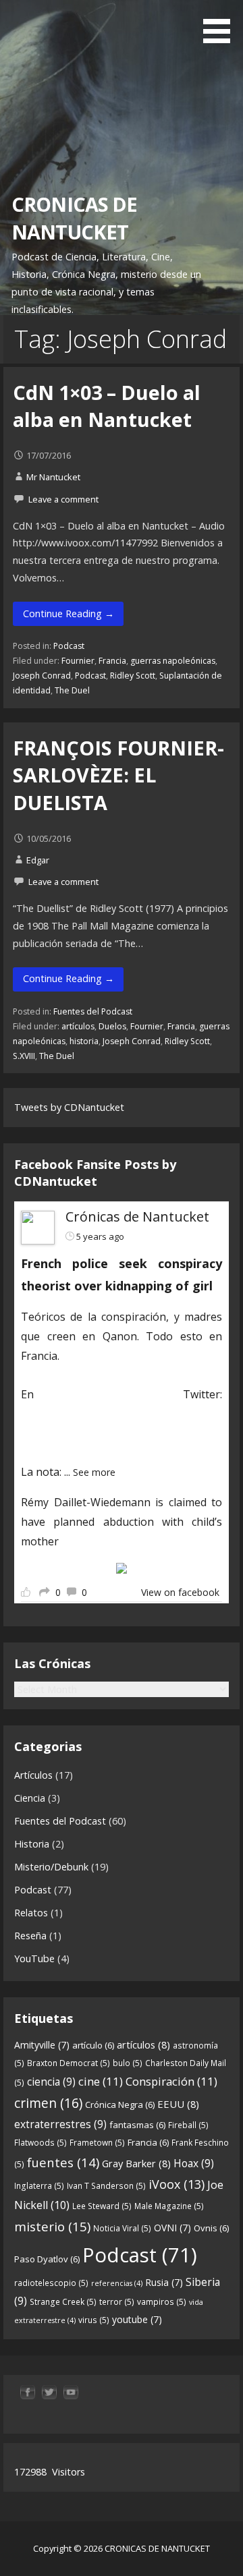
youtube (137, 2319)
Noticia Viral (122, 2228)
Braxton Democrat (69, 2063)
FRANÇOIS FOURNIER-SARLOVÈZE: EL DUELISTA (118, 775)
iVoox (177, 2184)
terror (117, 2302)
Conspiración (171, 2081)
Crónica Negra (120, 2105)
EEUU (178, 2104)
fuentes (63, 2162)
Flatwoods (40, 2143)
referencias (117, 2283)
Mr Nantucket (53, 477)
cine (101, 2081)
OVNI (172, 2228)
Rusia (164, 2282)
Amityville (42, 2045)
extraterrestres (60, 2124)
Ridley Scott (133, 676)
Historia (32, 1844)
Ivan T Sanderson (106, 2186)
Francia (112, 661)
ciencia (51, 2082)
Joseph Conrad (42, 676)
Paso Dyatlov (47, 2259)
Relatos (31, 1913)
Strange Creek (63, 2302)
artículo (93, 2045)
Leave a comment (63, 499)
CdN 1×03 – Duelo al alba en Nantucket (107, 406)
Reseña (30, 1936)
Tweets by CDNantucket (69, 1107)
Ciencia (30, 1798)
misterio (52, 2226)
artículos (78, 1026)
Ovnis (211, 2228)
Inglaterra (39, 2186)
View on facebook (180, 1592)
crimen (48, 2103)
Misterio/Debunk (51, 1867)
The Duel (72, 690)
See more (94, 1472)
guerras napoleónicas (173, 661)
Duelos (112, 1026)
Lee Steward (102, 2206)
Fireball (188, 2125)
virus (94, 2320)
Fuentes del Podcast (93, 1011)
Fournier (78, 661)
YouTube (34, 1958)
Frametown (97, 2143)
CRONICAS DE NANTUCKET (75, 218)
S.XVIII (24, 1056)
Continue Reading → (69, 613)
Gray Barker (136, 2163)
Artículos (33, 1775)
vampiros (162, 2302)
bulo (128, 2063)
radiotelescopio (51, 2283)
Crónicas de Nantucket (137, 1217)
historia (84, 1041)
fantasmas (137, 2125)
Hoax (194, 2163)
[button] (221, 24)
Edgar (38, 860)
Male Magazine (169, 2206)
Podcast (69, 646)
